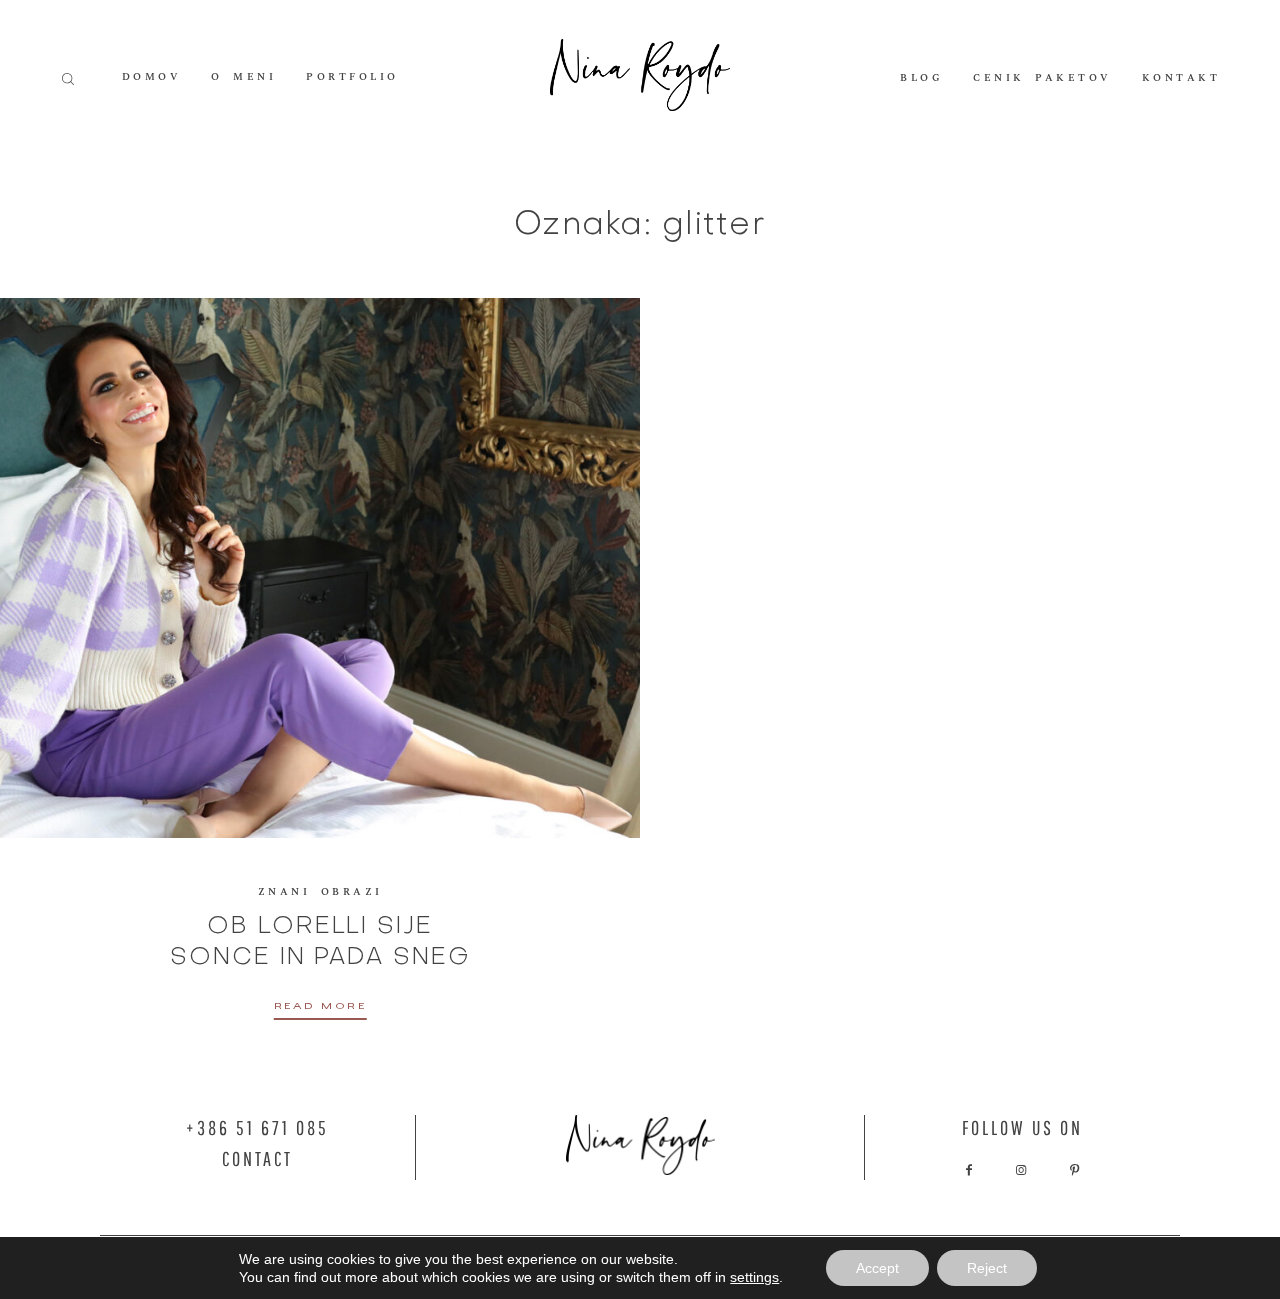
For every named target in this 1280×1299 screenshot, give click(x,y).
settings (754, 1277)
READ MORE (320, 1008)
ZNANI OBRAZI (320, 892)
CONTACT (257, 1158)
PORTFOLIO (352, 78)
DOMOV (152, 78)
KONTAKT (1181, 78)
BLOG (921, 78)
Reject (987, 1268)
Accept (877, 1268)
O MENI (243, 78)
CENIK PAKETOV (1042, 78)
